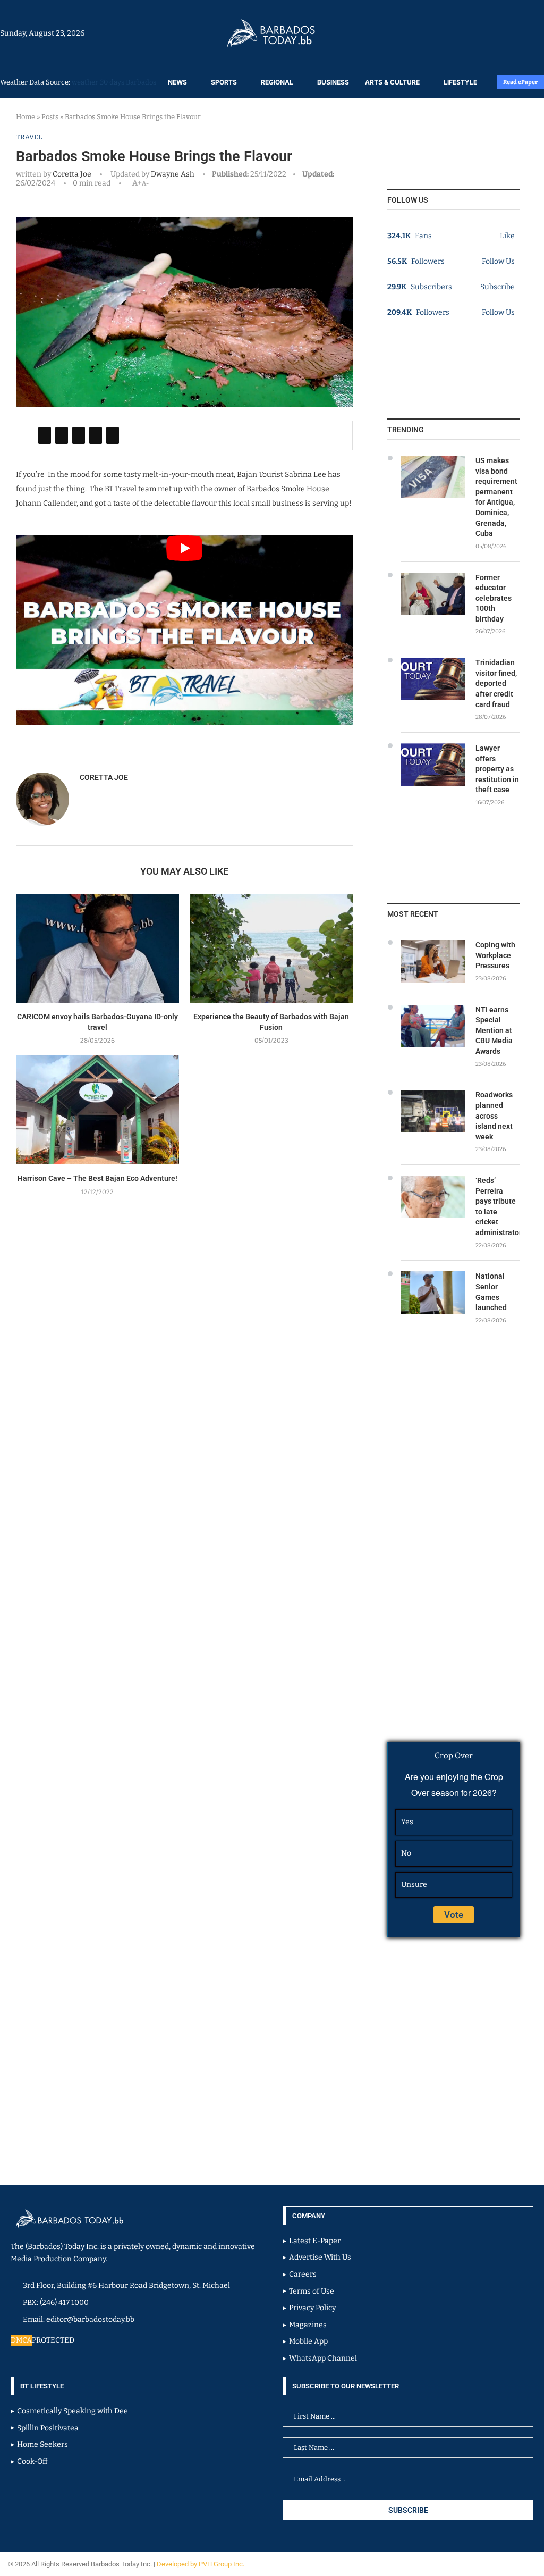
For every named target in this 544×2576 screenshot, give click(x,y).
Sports (224, 82)
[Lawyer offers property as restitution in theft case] (433, 765)
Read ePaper (520, 82)
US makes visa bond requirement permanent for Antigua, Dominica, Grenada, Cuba (496, 497)
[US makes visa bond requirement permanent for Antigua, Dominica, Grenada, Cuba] (433, 477)
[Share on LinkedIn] (79, 435)
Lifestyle (460, 82)
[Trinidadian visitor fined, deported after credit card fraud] (433, 679)
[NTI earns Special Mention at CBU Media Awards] (433, 1026)
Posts (50, 117)
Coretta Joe (72, 174)
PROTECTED (53, 2340)
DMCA (21, 2340)
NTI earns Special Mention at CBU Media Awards (494, 1030)
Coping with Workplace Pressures (495, 955)
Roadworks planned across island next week (494, 1115)
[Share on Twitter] (62, 435)
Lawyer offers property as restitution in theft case (497, 769)
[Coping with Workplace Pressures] (433, 961)
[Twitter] (521, 33)
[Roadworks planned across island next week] (433, 1111)
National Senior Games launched (491, 1292)
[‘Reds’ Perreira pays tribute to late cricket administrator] (433, 1197)
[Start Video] (184, 630)
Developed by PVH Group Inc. (201, 2564)
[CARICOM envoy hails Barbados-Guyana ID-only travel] (97, 948)
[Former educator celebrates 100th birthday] (433, 594)
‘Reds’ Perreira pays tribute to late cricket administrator (498, 1206)
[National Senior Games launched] (433, 1293)
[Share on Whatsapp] (96, 435)
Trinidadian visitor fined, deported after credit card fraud (496, 683)
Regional (277, 82)
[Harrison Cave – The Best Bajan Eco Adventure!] (97, 1110)
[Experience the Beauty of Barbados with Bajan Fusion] (271, 948)
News (177, 82)
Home (25, 117)
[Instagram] (511, 33)
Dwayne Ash (172, 174)
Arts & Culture (392, 82)
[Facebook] (516, 33)
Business (333, 82)
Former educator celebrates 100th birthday (494, 598)
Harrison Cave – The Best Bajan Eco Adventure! (97, 1178)
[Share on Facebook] (45, 435)
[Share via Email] (113, 435)
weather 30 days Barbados (114, 82)
